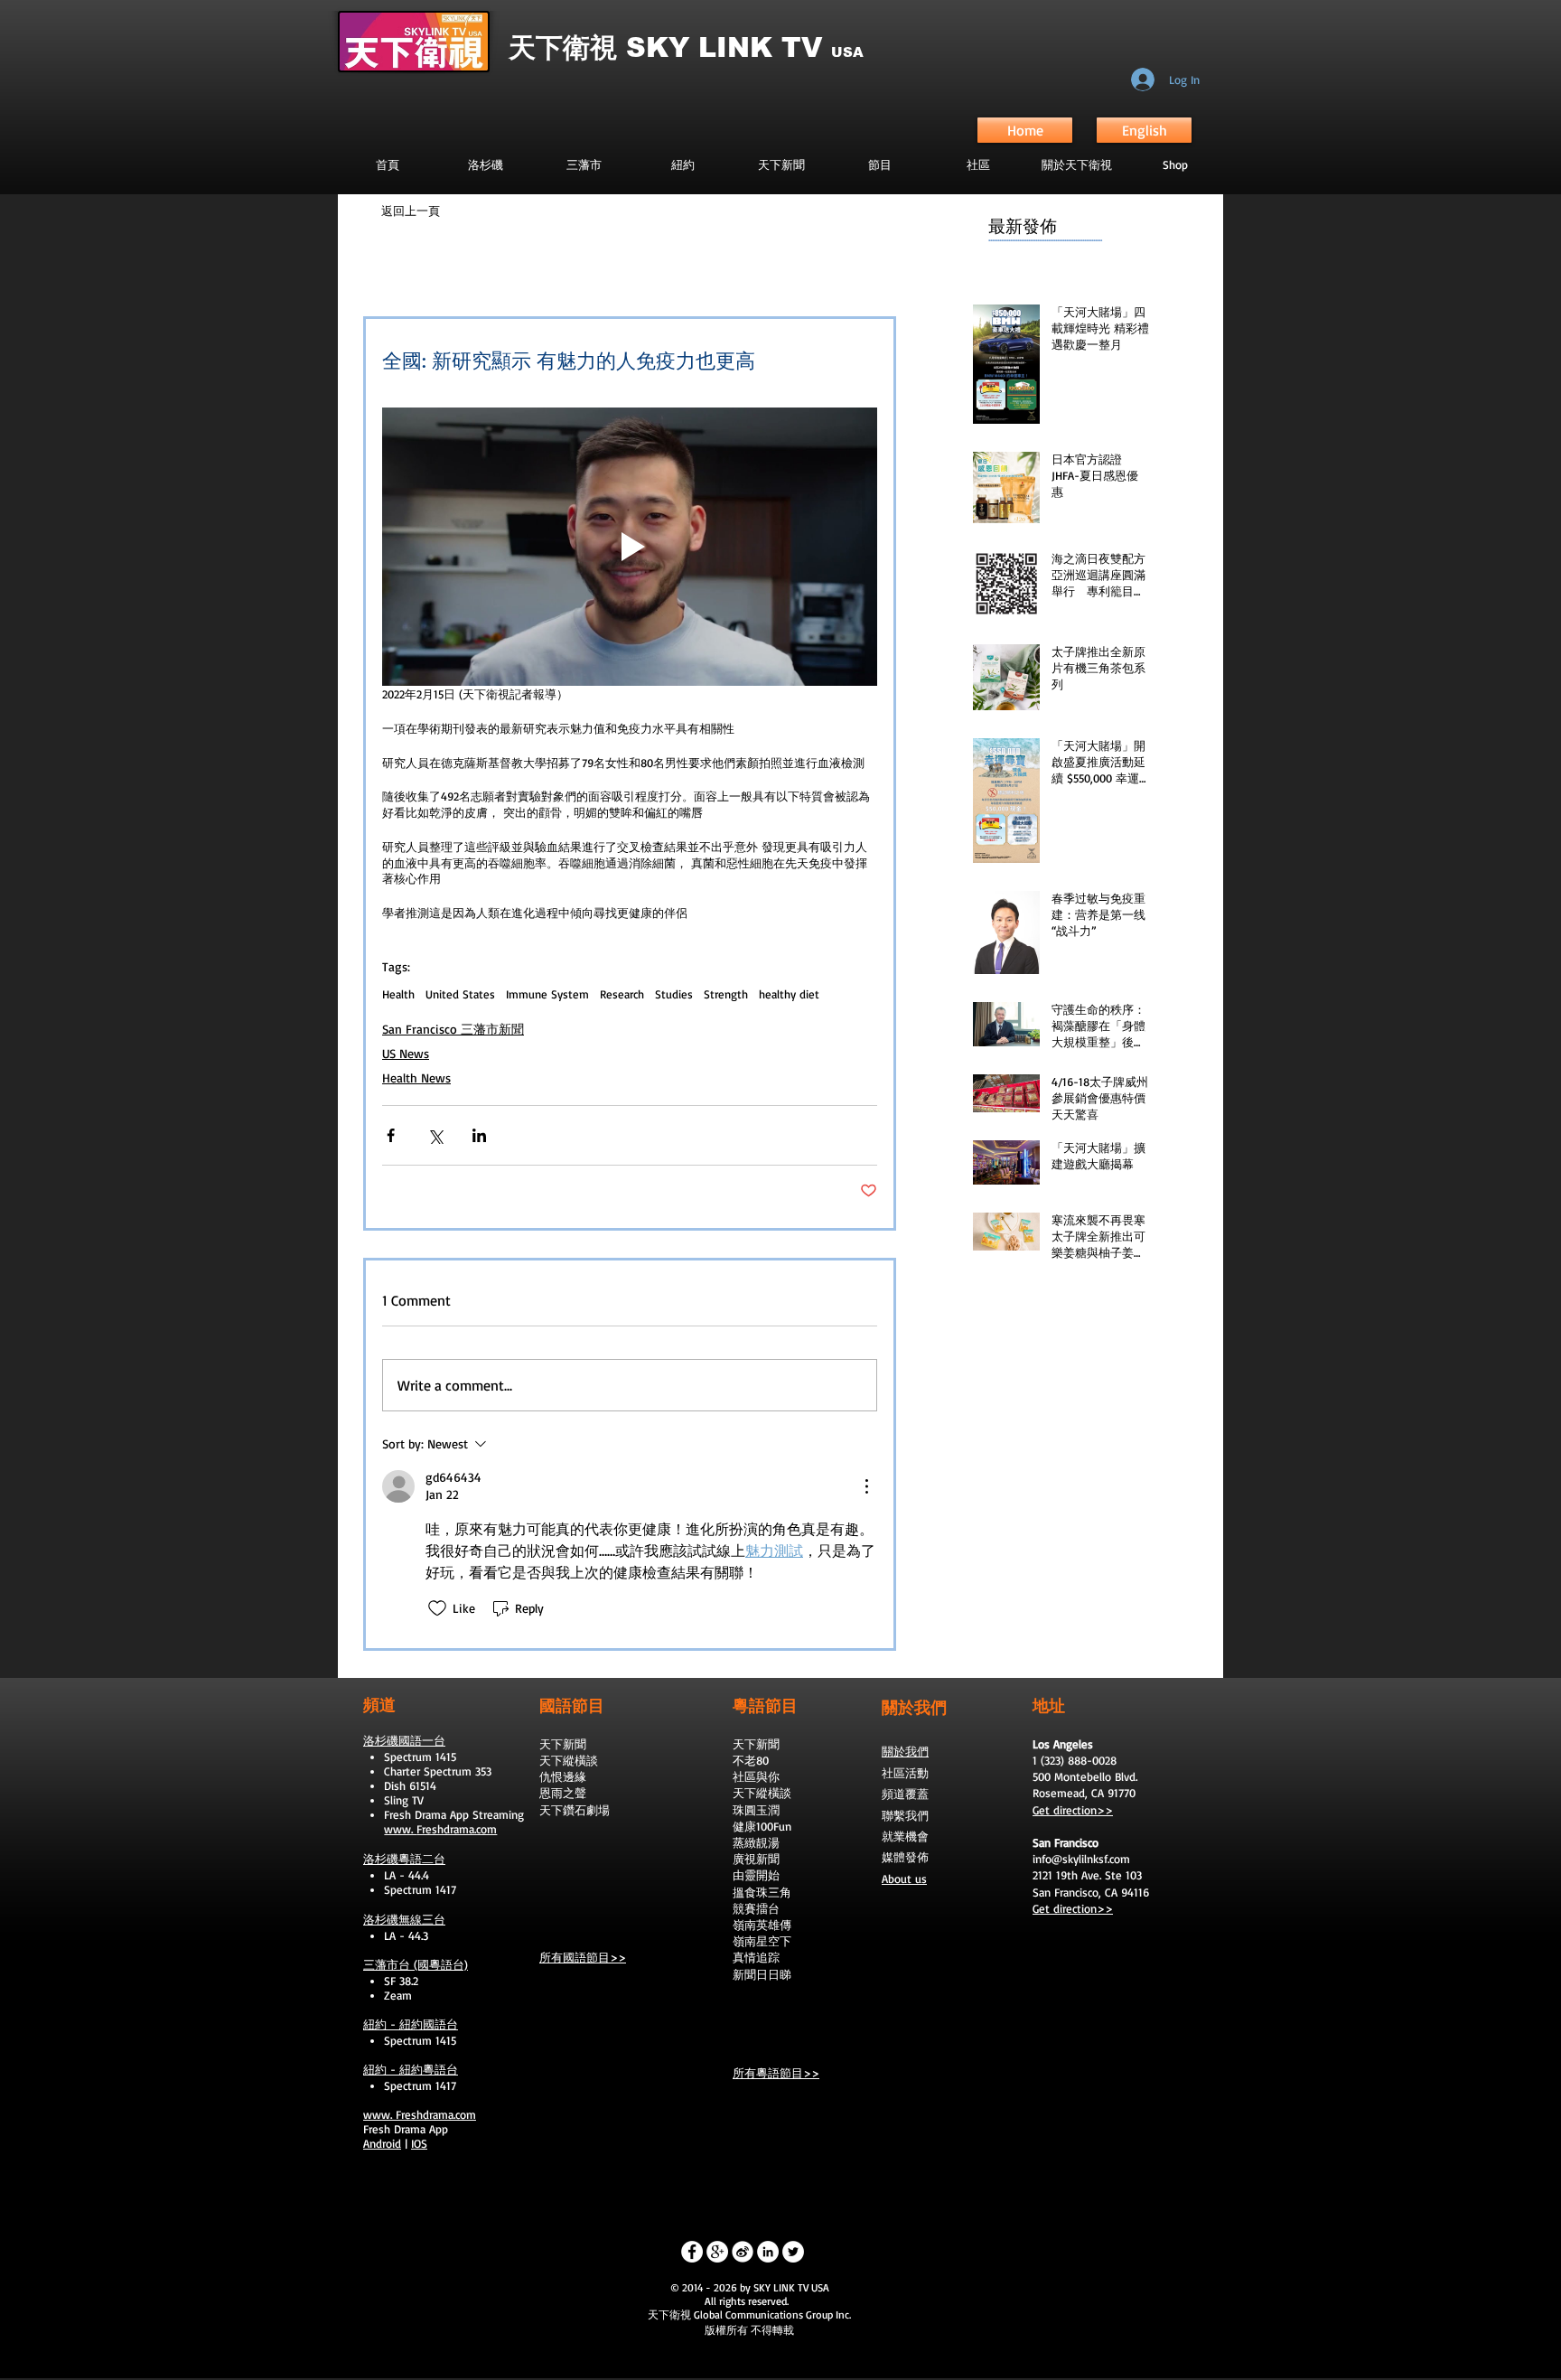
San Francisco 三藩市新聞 (453, 1029)
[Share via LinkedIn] (479, 1135)
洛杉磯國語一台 (404, 1740)
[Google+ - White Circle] (717, 2252)
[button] (879, 164)
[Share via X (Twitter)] (435, 1135)
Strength (726, 994)
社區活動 (905, 1773)
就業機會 (905, 1836)
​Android (382, 2143)
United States (460, 994)
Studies (674, 994)
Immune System (547, 994)
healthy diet (789, 994)
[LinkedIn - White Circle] (768, 2252)
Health (398, 994)
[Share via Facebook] (391, 1135)
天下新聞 (563, 1744)
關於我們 (905, 1751)
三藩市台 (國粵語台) (416, 1964)
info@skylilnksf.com (1081, 1859)
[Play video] (630, 547)
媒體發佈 (905, 1857)
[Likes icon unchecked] (437, 1608)
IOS (419, 2143)
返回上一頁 (411, 211)
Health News (416, 1078)
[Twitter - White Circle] (793, 2252)
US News (406, 1053)
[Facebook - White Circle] (692, 2252)
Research (622, 994)
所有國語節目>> (583, 1957)
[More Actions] (866, 1486)
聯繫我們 (905, 1815)
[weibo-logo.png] (743, 2252)
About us (904, 1879)
